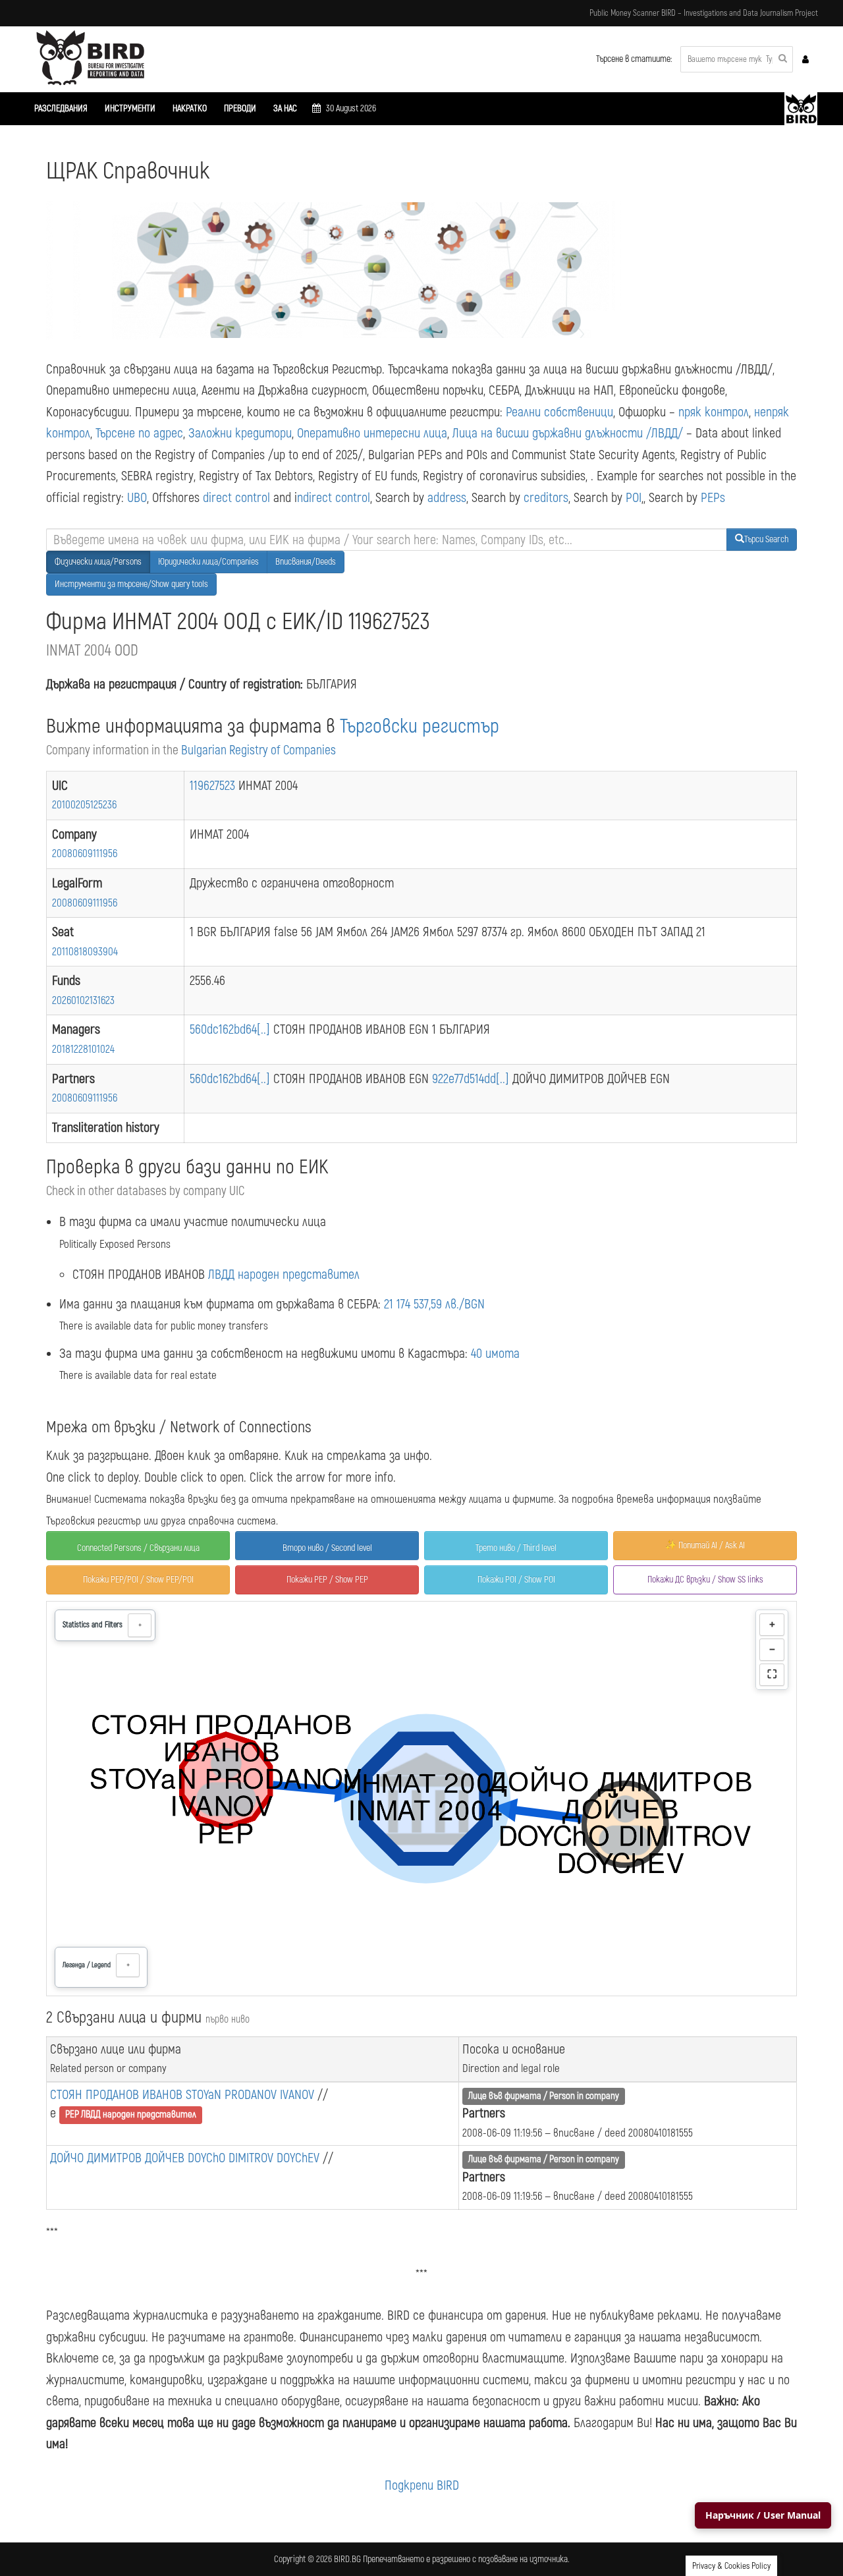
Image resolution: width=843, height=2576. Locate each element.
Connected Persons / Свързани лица (138, 1548)
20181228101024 (83, 1049)
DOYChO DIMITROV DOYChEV (255, 2158)
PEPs (713, 498)
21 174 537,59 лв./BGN (434, 1304)
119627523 (214, 786)
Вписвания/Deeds (306, 562)
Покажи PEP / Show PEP (327, 1580)
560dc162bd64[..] (231, 1029)
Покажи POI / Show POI (516, 1580)
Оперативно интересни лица (372, 433)
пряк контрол (714, 412)
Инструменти (130, 108)
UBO (137, 498)
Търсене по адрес (139, 433)
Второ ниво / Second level (327, 1548)
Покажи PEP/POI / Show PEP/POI (138, 1580)
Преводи (240, 108)
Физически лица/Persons (98, 562)
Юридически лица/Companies (208, 562)
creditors (546, 498)
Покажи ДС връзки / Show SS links (705, 1580)
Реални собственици (559, 412)
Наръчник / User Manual (763, 2515)
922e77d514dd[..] (472, 1079)
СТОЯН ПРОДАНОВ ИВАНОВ (118, 2095)
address (447, 498)
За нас (285, 108)
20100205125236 (84, 805)
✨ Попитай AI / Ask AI (705, 1545)
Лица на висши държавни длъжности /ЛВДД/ (568, 433)
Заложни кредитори (240, 433)
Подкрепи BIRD (422, 2485)
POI (634, 498)
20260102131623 (83, 1000)
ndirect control (334, 498)
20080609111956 (85, 854)
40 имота (495, 1354)
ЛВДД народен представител (284, 1274)
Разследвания (61, 108)
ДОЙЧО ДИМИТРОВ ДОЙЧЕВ (119, 2158)
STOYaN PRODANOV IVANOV (252, 2095)
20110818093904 (85, 952)
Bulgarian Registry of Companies (258, 750)
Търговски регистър (420, 726)
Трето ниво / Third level (516, 1548)
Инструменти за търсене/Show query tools (131, 584)
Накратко (190, 108)
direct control (236, 498)
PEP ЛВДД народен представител (131, 2114)
